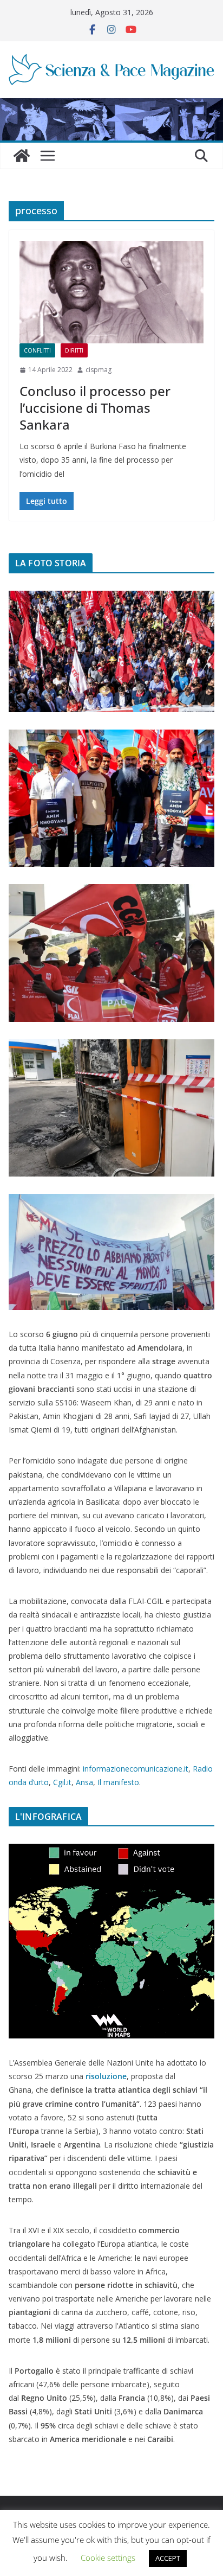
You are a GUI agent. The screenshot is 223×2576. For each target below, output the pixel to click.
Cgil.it (62, 1782)
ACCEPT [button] (168, 2558)
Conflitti (37, 350)
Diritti (74, 350)
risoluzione (106, 2076)
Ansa (84, 1782)
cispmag (99, 370)
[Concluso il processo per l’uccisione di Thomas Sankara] (111, 292)
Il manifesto (118, 1782)
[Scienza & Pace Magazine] (22, 156)
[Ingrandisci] (200, 605)
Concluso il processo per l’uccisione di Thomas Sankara (95, 408)
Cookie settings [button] (108, 2558)
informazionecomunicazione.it (136, 1769)
